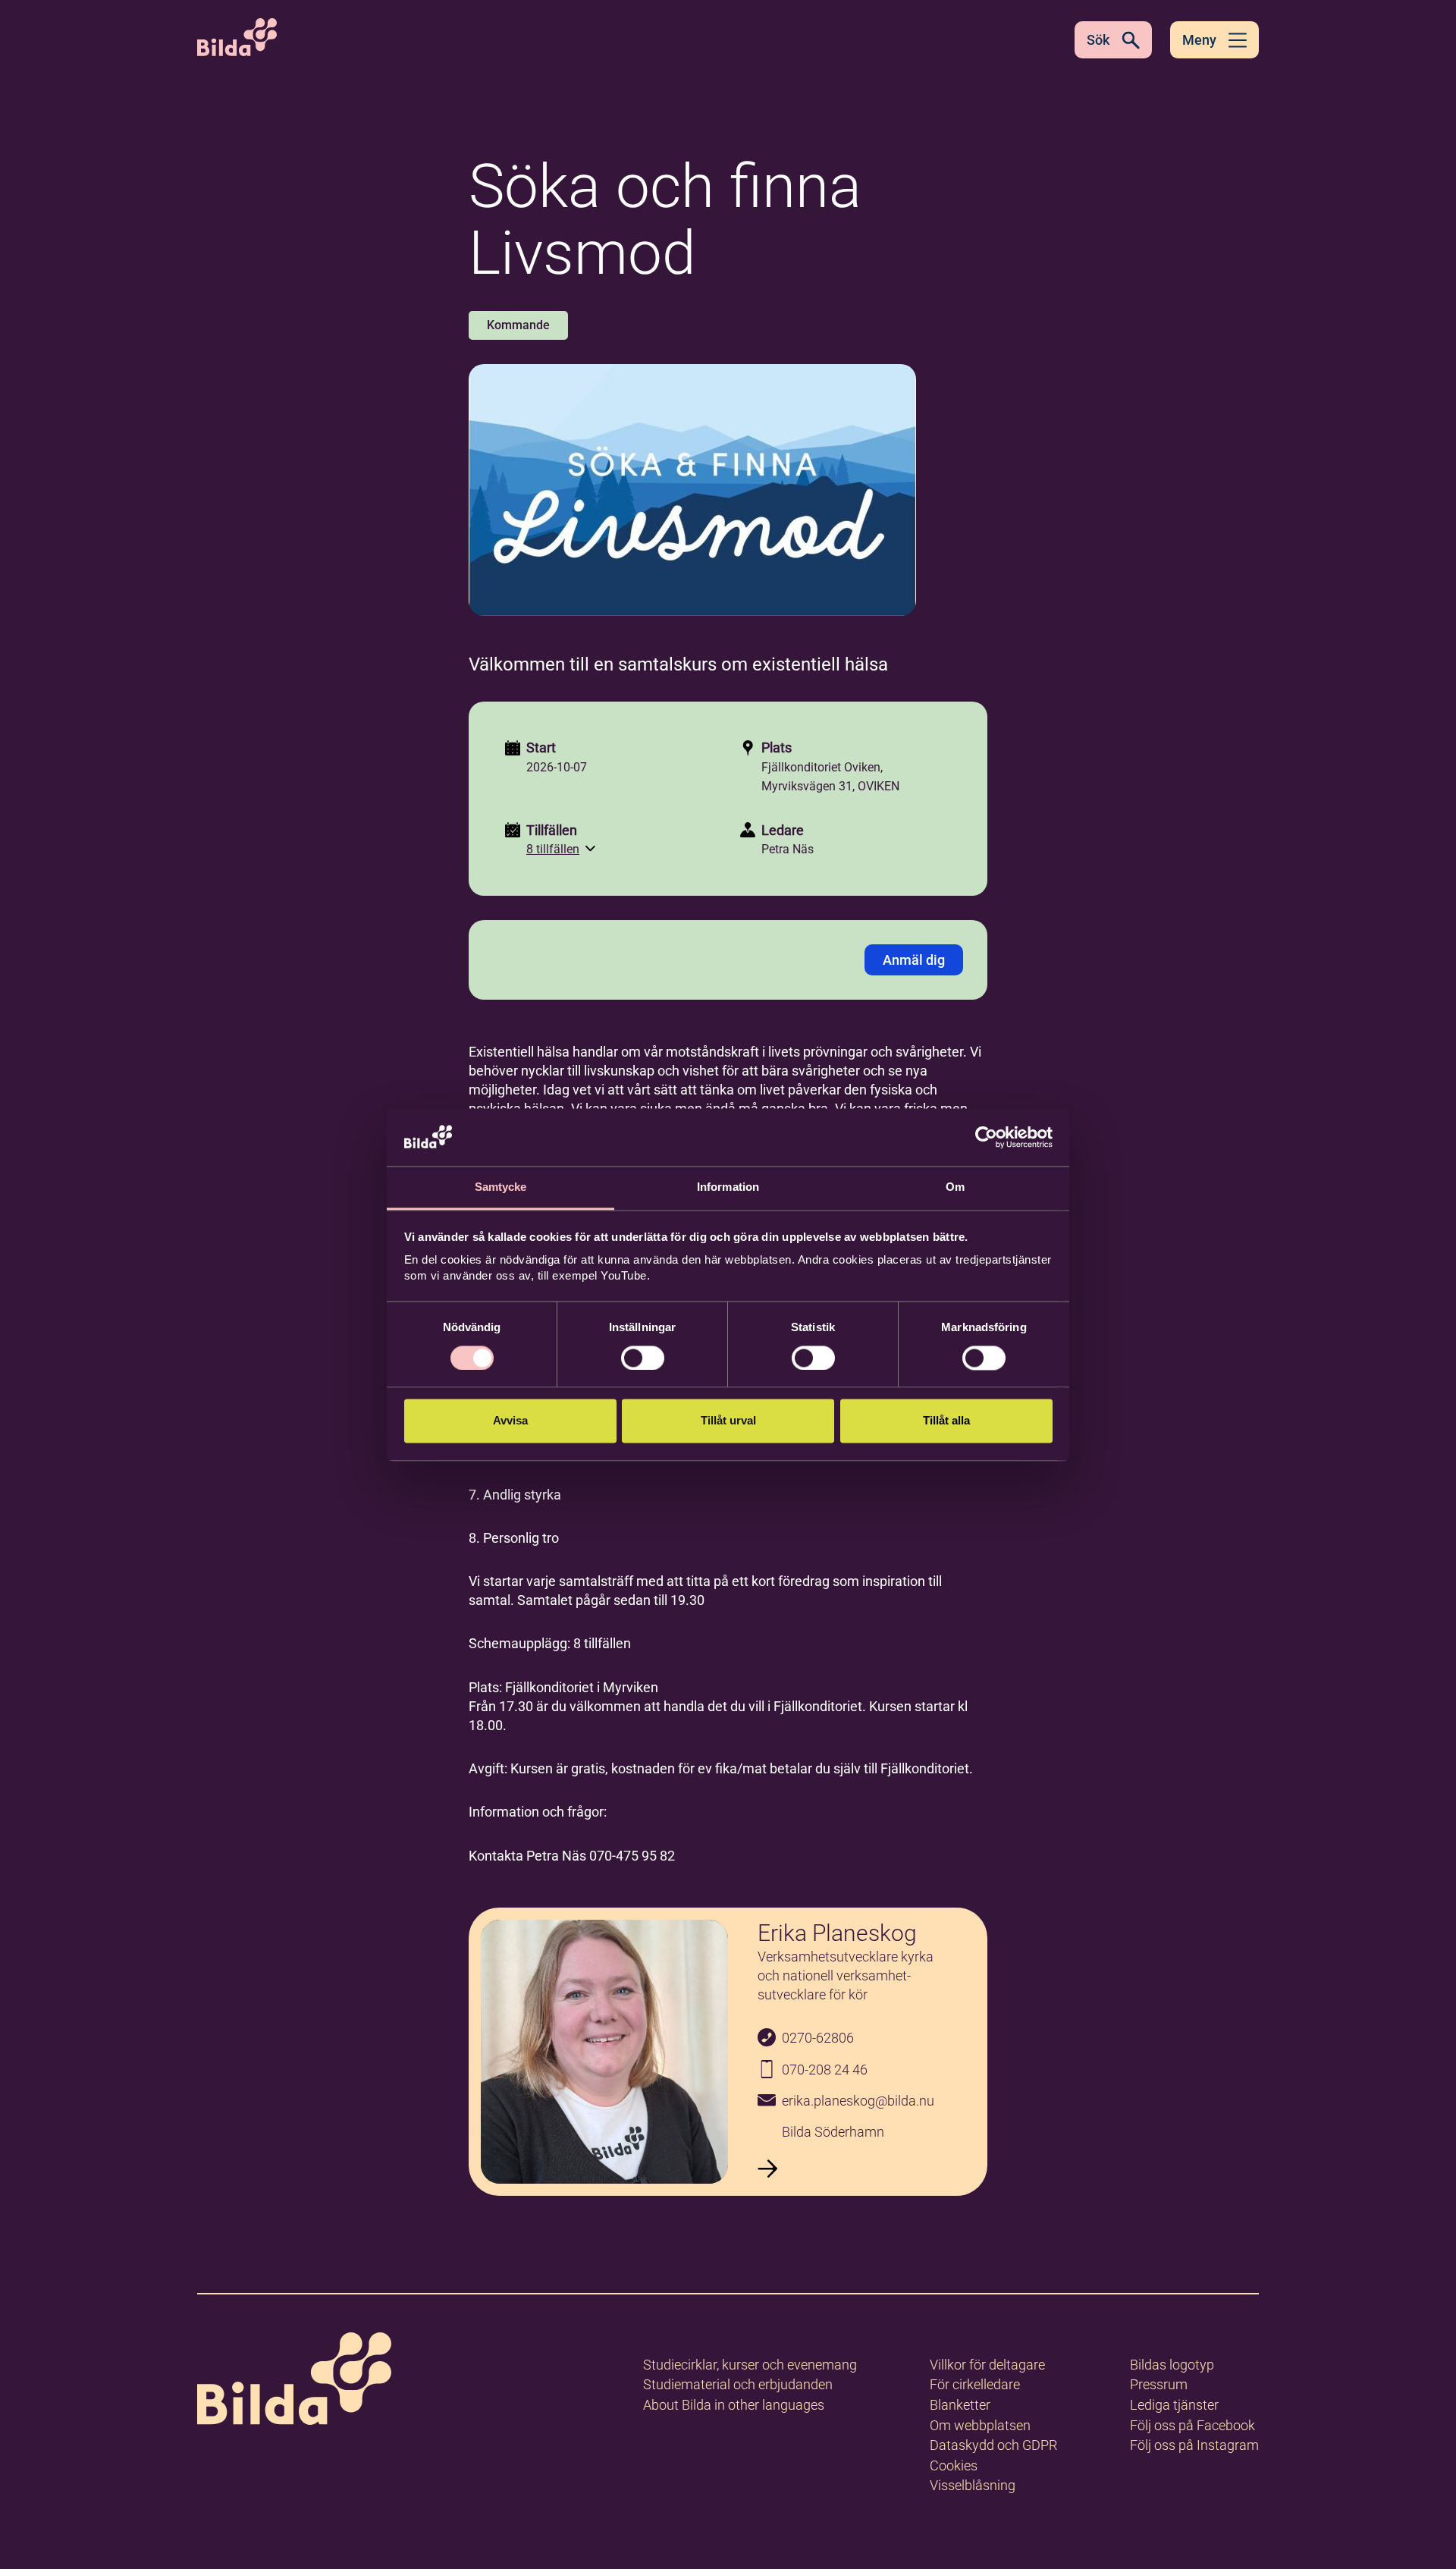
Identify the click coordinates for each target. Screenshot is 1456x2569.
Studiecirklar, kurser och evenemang (750, 2365)
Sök (1098, 40)
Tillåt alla (946, 1421)
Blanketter (960, 2405)
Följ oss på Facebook (1192, 2425)
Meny (1199, 40)
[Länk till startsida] (294, 2381)
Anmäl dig (914, 960)
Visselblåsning (973, 2485)
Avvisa (510, 1421)
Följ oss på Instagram (1194, 2445)
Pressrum (1159, 2384)
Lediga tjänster (1174, 2405)
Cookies (954, 2465)
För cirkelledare (975, 2384)
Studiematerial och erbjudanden (738, 2384)
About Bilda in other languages (734, 2405)
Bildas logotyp (1172, 2365)
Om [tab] (955, 1187)
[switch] (643, 1358)
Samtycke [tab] (501, 1187)
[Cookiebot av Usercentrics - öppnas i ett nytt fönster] (986, 1137)
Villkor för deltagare (987, 2365)
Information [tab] (728, 1187)
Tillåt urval (728, 1421)
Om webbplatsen (980, 2425)
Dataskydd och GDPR (993, 2445)
